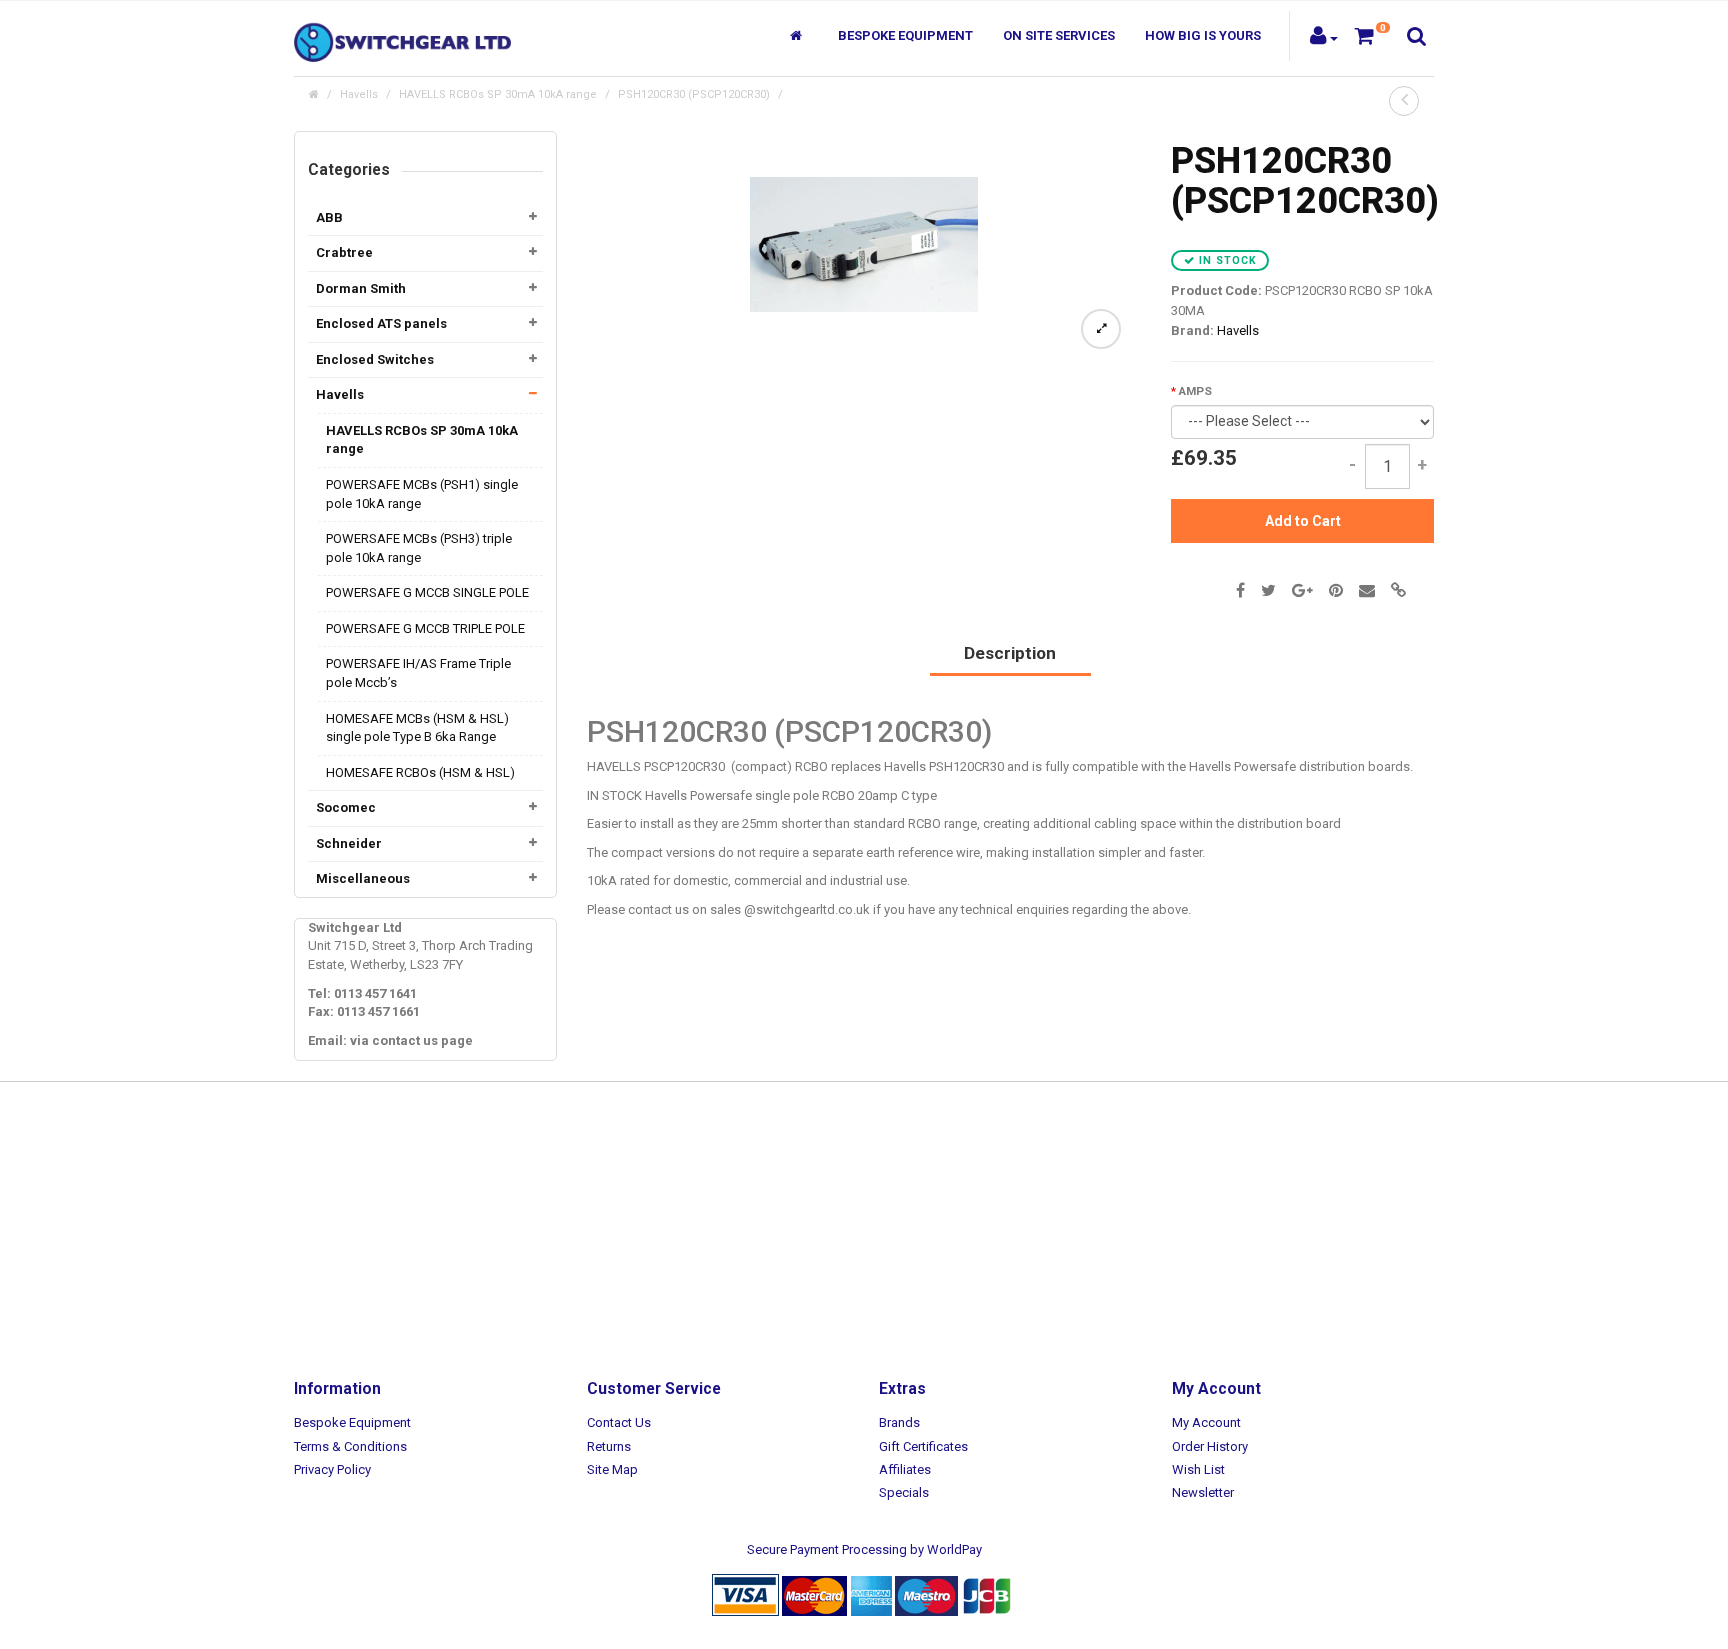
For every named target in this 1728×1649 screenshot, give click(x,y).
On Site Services (1059, 35)
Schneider (349, 843)
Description (1010, 653)
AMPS (1195, 391)
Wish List (1198, 1469)
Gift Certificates (923, 1446)
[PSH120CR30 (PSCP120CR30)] (864, 243)
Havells (359, 94)
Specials (904, 1492)
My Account (1206, 1422)
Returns (609, 1446)
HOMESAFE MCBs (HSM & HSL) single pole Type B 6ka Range (417, 728)
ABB (329, 217)
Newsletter (1203, 1492)
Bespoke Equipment (905, 35)
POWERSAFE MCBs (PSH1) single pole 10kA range (422, 494)
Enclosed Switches (375, 359)
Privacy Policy (332, 1469)
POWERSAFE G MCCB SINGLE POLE (427, 592)
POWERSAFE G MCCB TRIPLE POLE (425, 628)
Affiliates (905, 1469)
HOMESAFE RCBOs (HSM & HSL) (420, 772)
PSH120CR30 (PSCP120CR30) (694, 94)
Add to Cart (1303, 521)
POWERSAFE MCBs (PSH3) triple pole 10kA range (419, 548)
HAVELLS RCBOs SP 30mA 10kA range (498, 94)
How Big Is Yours (1203, 35)
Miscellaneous (363, 878)
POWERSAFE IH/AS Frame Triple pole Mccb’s (418, 673)
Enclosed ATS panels (381, 323)
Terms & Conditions (350, 1446)
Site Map (612, 1469)
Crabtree (344, 252)
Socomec (346, 807)
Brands (899, 1422)
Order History (1210, 1446)
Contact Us (619, 1422)
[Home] (799, 36)
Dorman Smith (361, 288)
